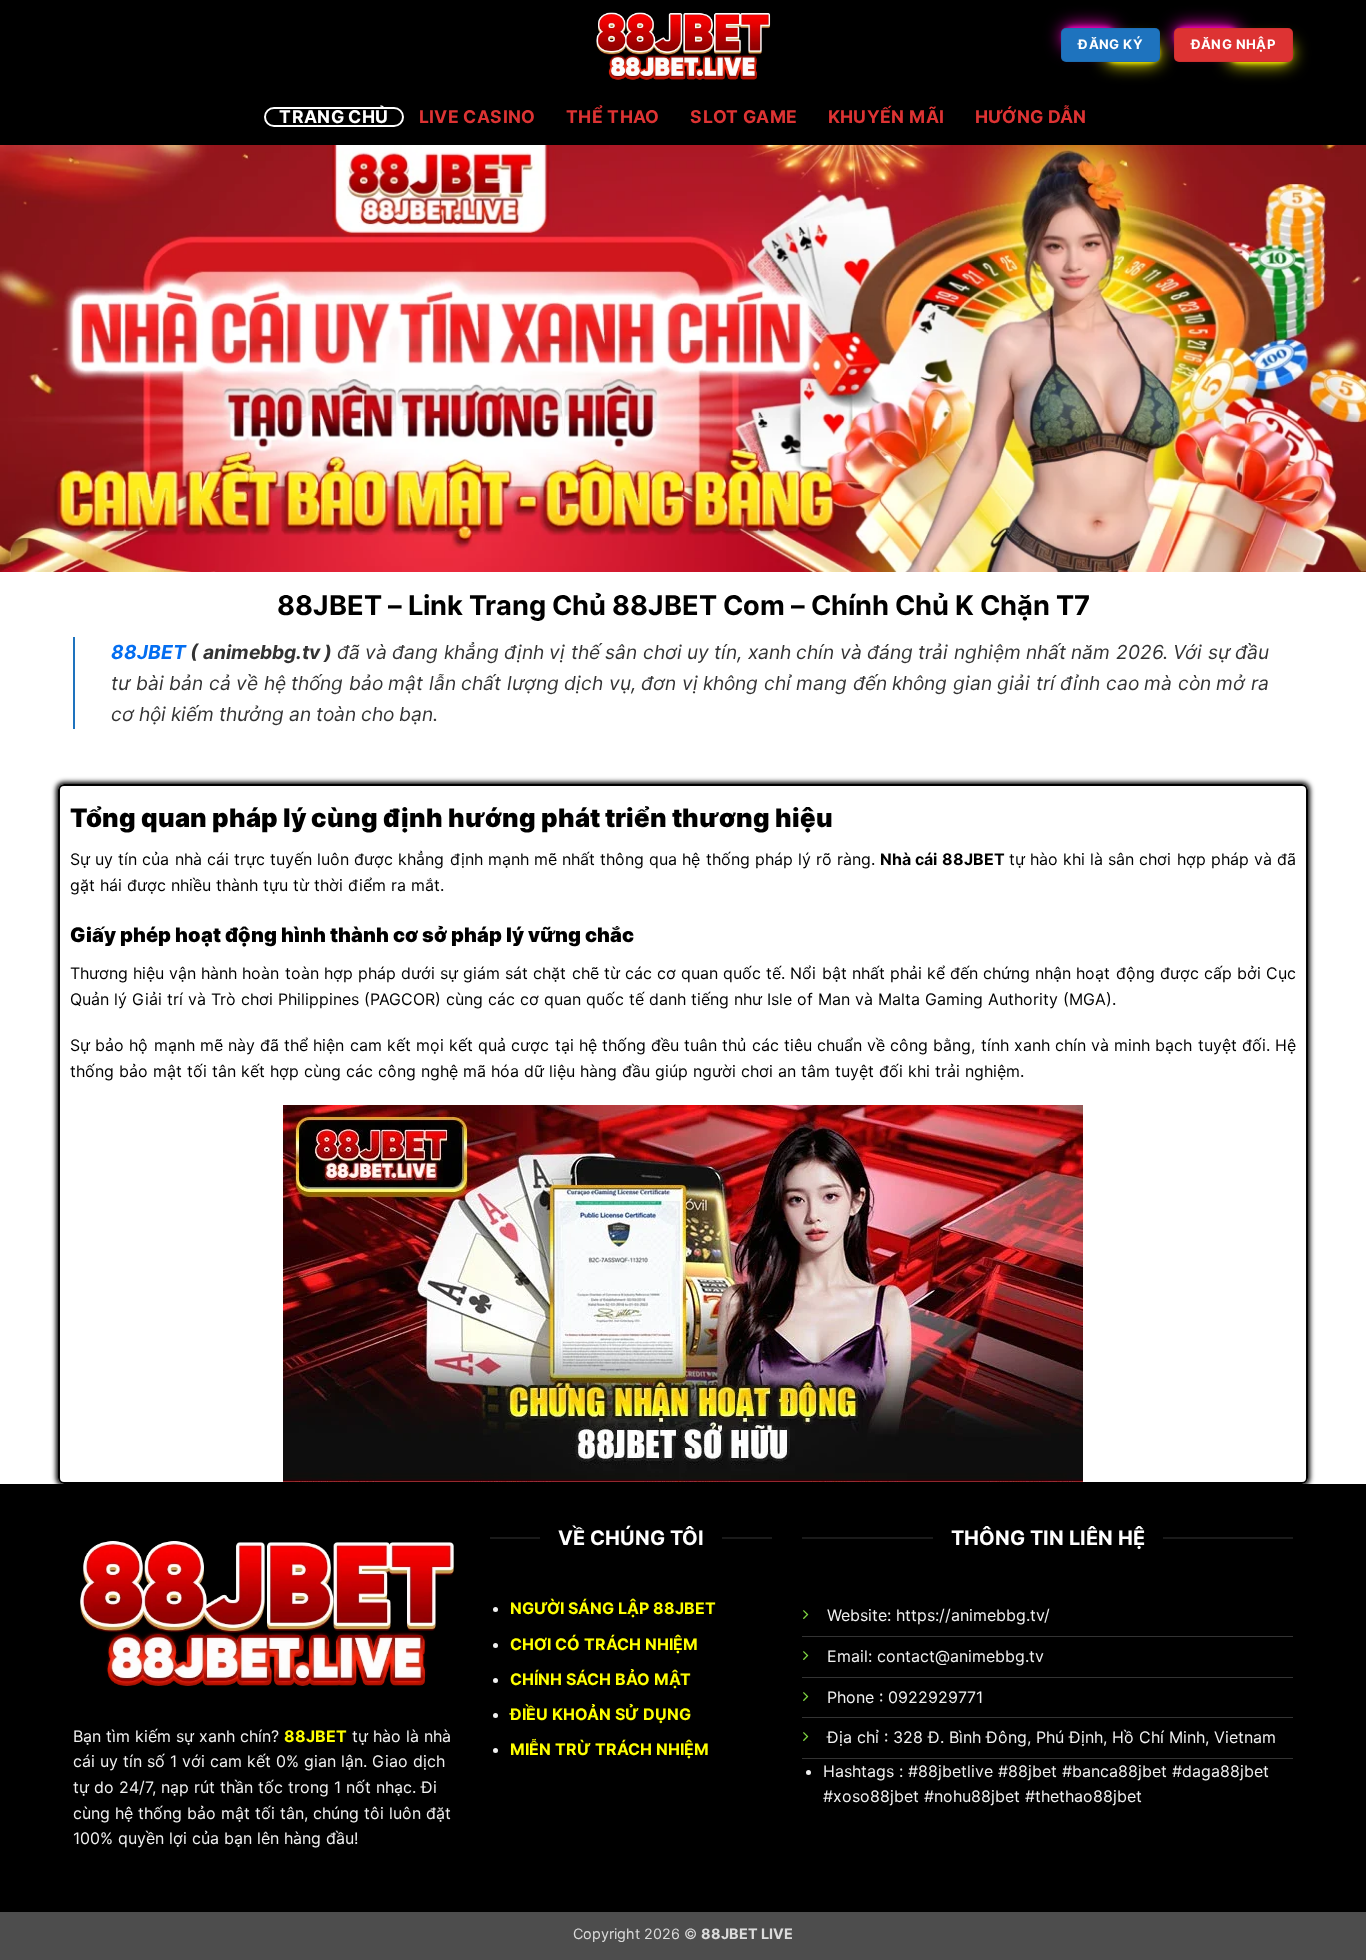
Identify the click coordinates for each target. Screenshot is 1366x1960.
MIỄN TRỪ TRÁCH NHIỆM (609, 1749)
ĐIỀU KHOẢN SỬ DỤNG (600, 1714)
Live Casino (477, 117)
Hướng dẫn (1031, 117)
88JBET (315, 1736)
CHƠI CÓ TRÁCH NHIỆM (604, 1644)
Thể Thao (613, 117)
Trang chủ (333, 117)
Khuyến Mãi (886, 117)
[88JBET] (683, 45)
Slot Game (743, 117)
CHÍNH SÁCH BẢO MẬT (600, 1679)
